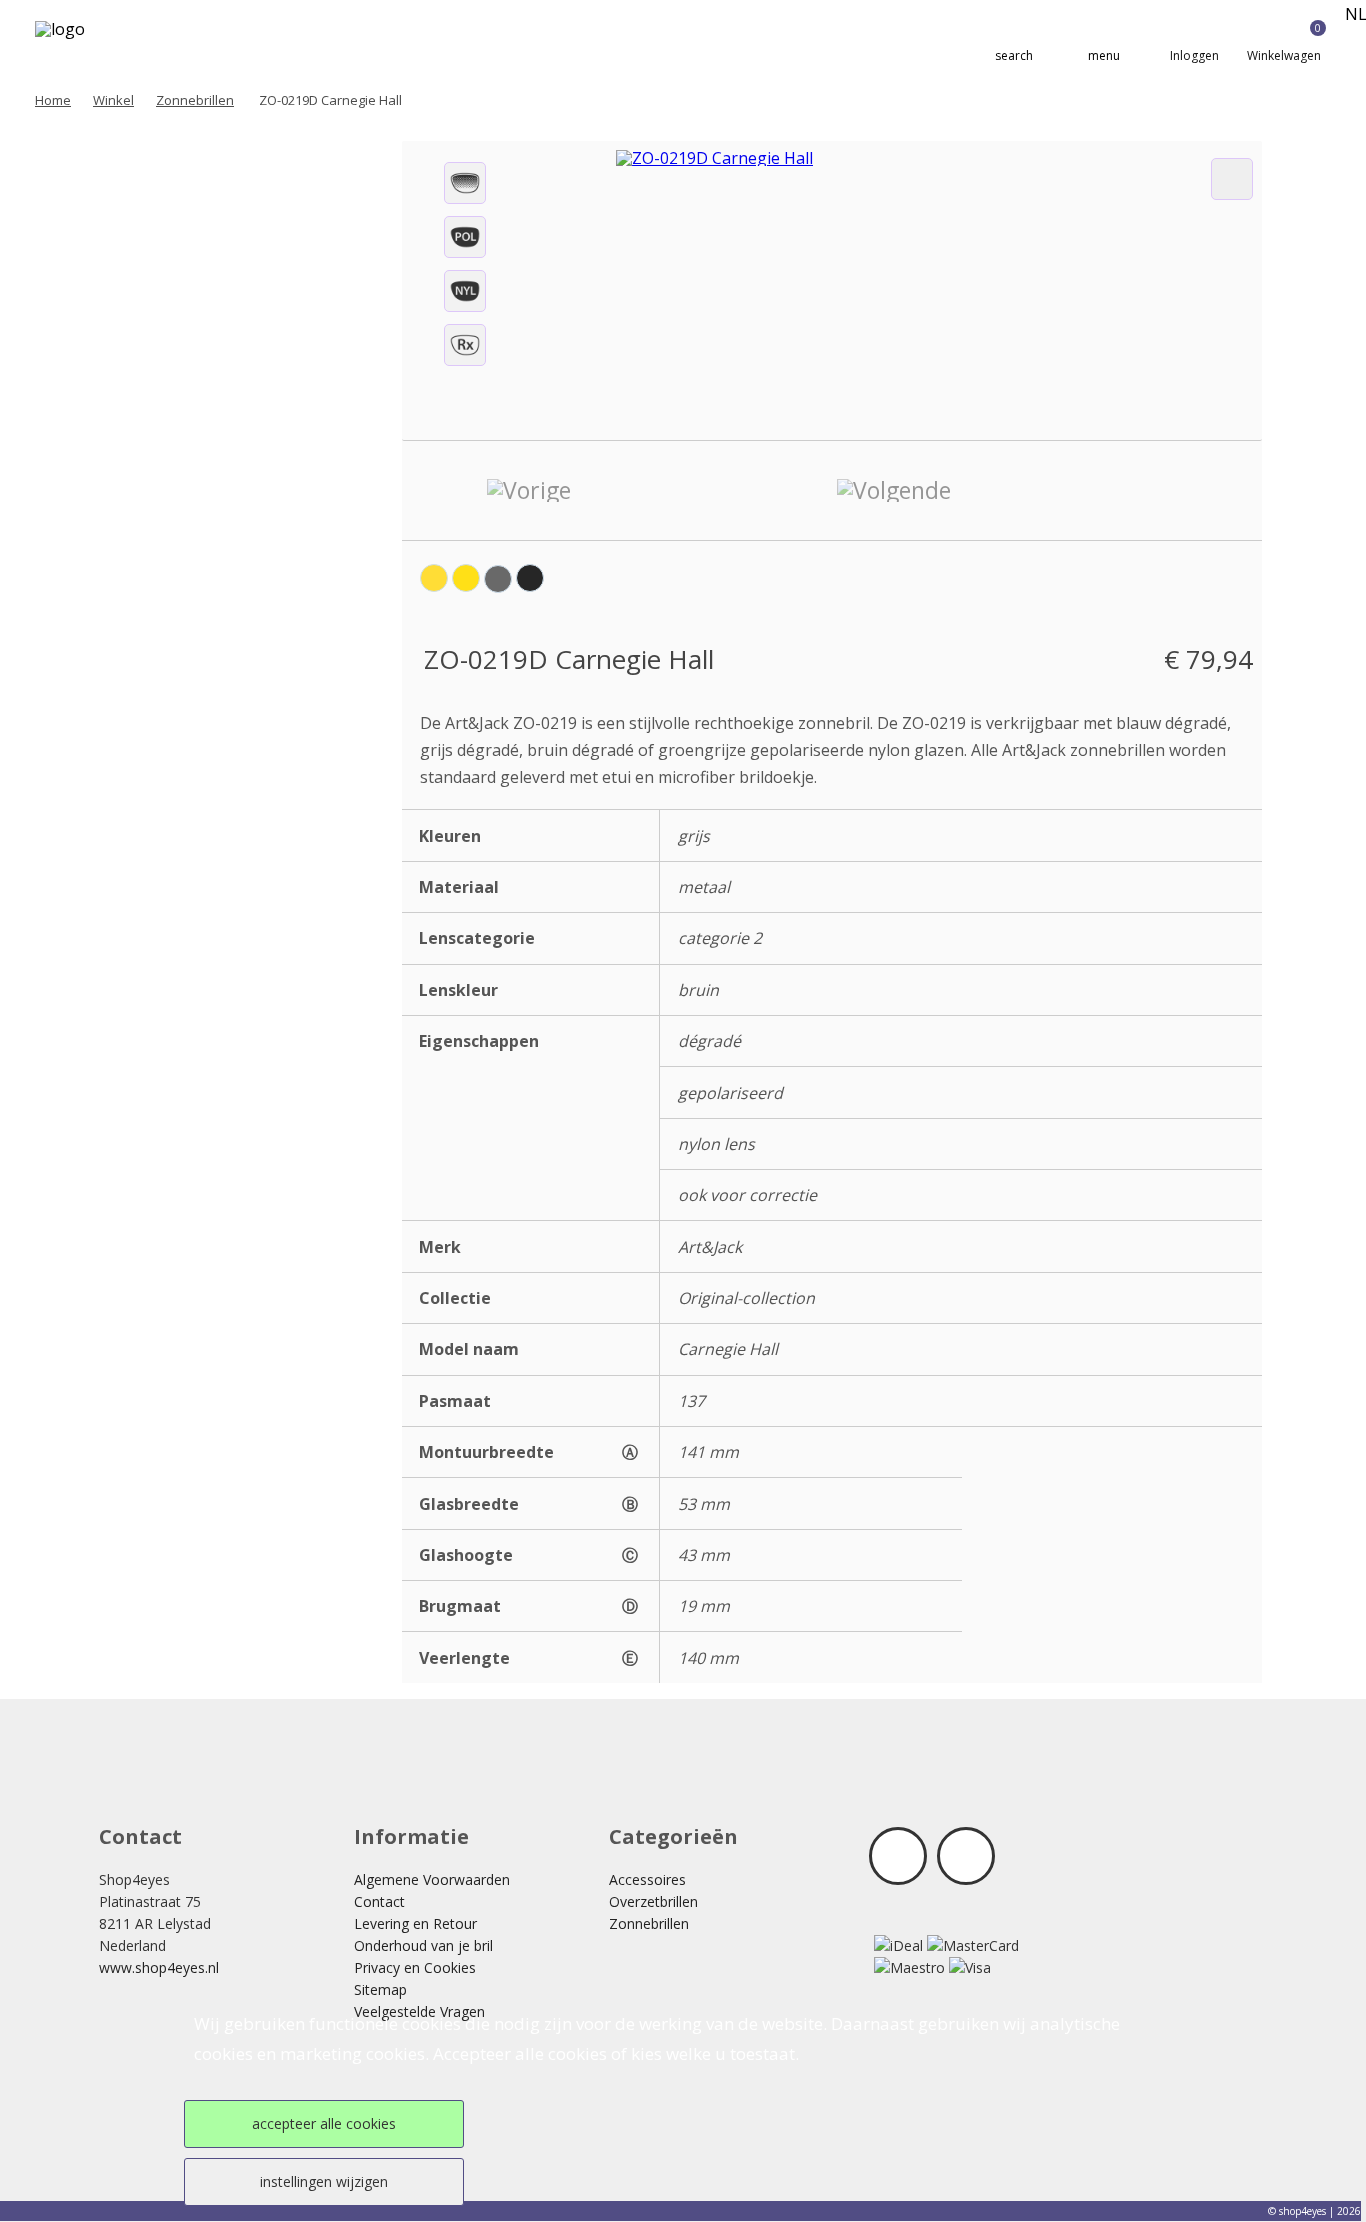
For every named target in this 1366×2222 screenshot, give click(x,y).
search (1014, 55)
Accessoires (647, 1879)
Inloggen (1194, 55)
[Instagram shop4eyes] (966, 1856)
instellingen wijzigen (324, 2181)
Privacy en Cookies (415, 1967)
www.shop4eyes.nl (159, 1967)
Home (53, 100)
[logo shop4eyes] (91, 42)
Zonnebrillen (195, 100)
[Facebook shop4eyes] (898, 1856)
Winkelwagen (1284, 42)
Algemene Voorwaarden (432, 1879)
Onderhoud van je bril (423, 1945)
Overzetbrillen (653, 1901)
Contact (379, 1901)
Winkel (113, 100)
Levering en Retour (415, 1923)
